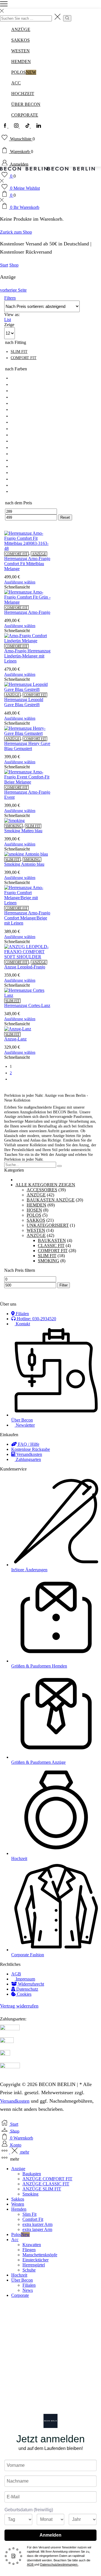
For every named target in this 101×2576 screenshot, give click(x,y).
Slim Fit (29, 2214)
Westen (36, 1230)
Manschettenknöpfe (40, 2255)
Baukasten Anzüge (51, 1200)
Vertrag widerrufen (19, 2006)
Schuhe (29, 2270)
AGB (31, 2564)
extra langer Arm (37, 2229)
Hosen (34, 1210)
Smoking (13, 826)
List (8, 320)
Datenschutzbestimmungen (59, 2564)
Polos (34, 1215)
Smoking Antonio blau (24, 864)
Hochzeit (19, 2275)
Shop (14, 265)
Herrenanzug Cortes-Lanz (27, 1005)
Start (4, 265)
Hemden (36, 1205)
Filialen (29, 2285)
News (28, 2290)
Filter (64, 1285)
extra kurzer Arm (37, 2224)
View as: (12, 315)
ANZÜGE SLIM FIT (42, 2189)
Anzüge (39, 554)
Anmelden (50, 2535)
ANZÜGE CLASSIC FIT (46, 2184)
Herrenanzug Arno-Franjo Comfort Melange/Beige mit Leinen (27, 918)
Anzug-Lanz (15, 1039)
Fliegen (29, 2250)
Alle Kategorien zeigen (45, 1185)
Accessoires (42, 1190)
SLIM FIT (33, 826)
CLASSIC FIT (51, 1246)
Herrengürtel (34, 2265)
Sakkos (36, 1220)
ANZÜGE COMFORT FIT (47, 2179)
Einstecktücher (35, 2260)
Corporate (20, 2295)
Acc (15, 2240)
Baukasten (52, 1240)
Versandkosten (15, 2101)
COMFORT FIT (16, 554)
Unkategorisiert (48, 1225)
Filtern (10, 298)
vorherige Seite (13, 290)
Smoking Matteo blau (23, 831)
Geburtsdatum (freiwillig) (29, 2510)
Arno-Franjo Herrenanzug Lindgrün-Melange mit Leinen (27, 656)
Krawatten (32, 2245)
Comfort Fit (33, 2219)
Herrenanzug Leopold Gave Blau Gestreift (24, 702)
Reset (65, 517)
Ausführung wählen (20, 582)
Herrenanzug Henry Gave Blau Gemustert (27, 746)
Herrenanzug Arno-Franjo (27, 612)
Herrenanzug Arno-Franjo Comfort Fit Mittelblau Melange (27, 564)
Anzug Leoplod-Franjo (25, 967)
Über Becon (22, 2280)
